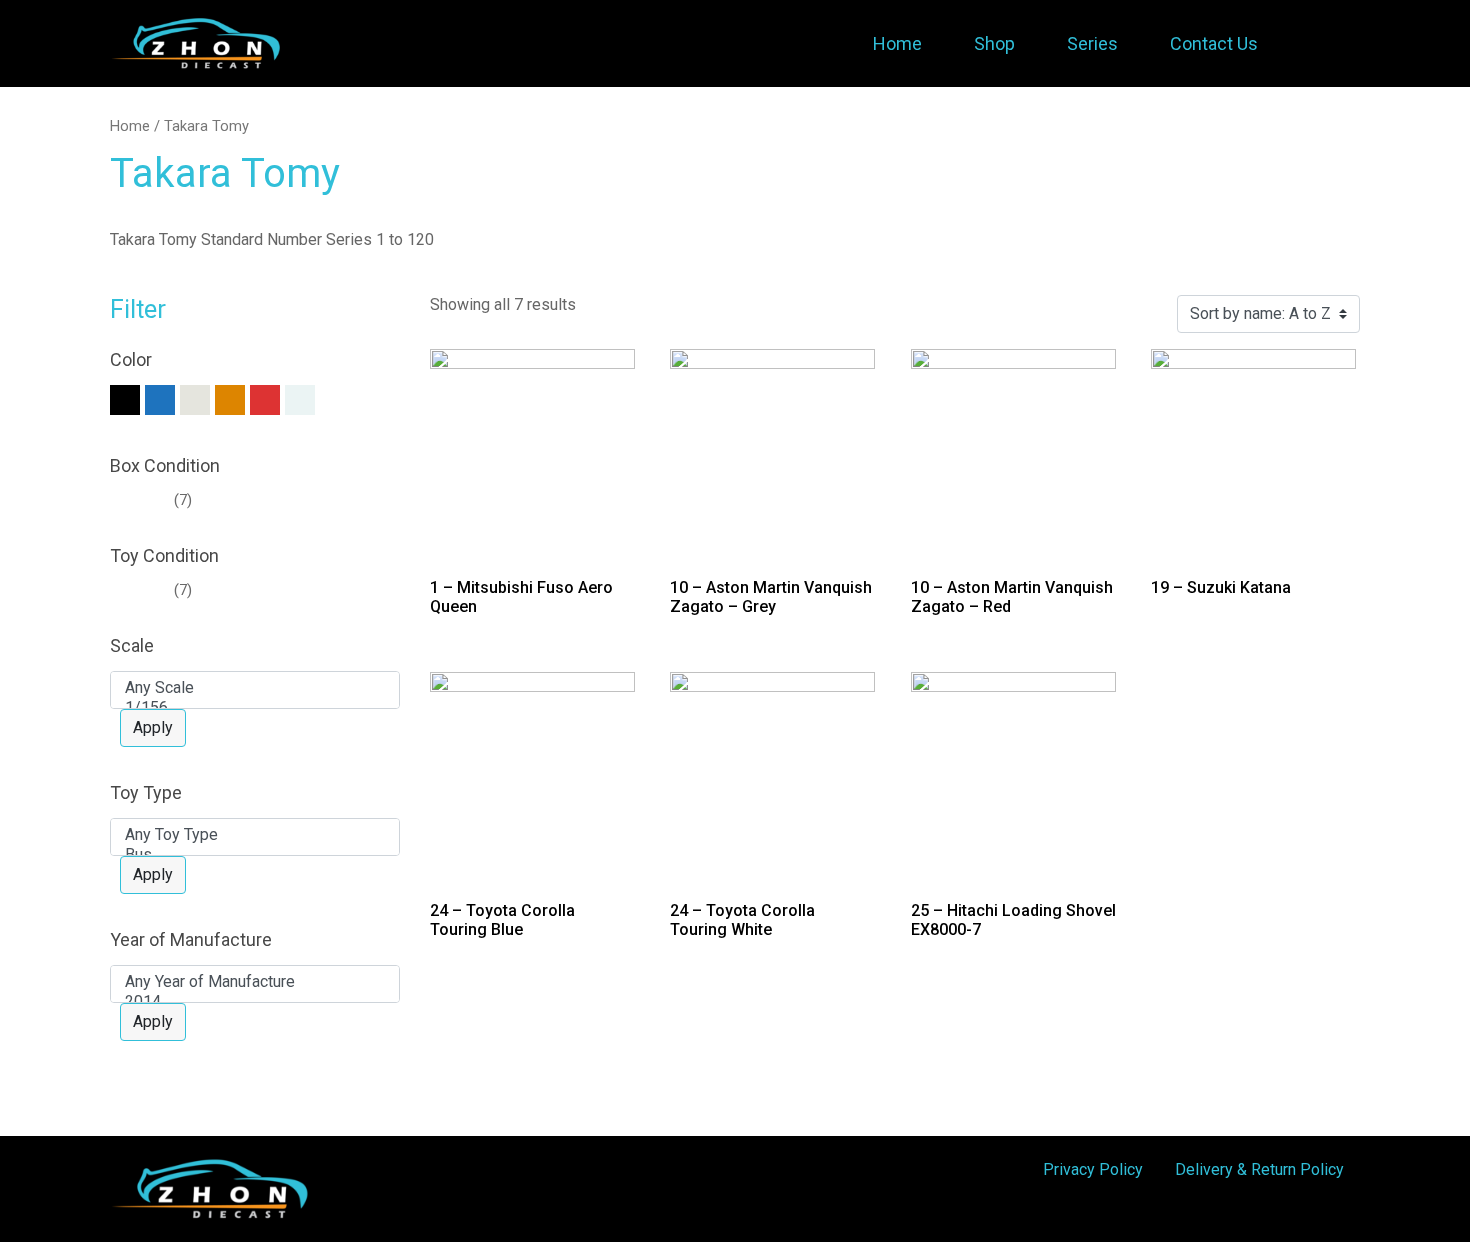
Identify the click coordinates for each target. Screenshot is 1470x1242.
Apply (153, 727)
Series (1092, 43)
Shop (994, 43)
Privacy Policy (1093, 1169)
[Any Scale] (255, 688)
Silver (300, 400)
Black (125, 400)
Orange (230, 400)
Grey (195, 400)
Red (265, 400)
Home (897, 43)
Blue (160, 400)
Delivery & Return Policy (1259, 1169)
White (335, 400)
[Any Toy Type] (255, 835)
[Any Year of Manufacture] (255, 982)
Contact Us (1214, 43)
